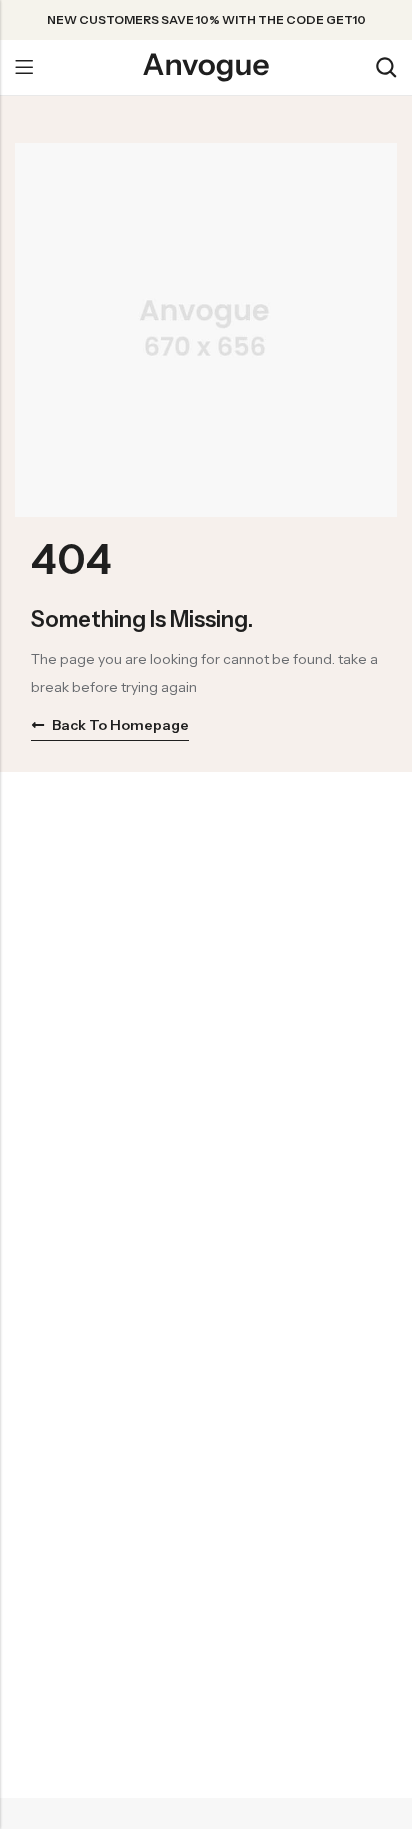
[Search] (386, 67)
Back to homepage (120, 725)
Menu (24, 68)
